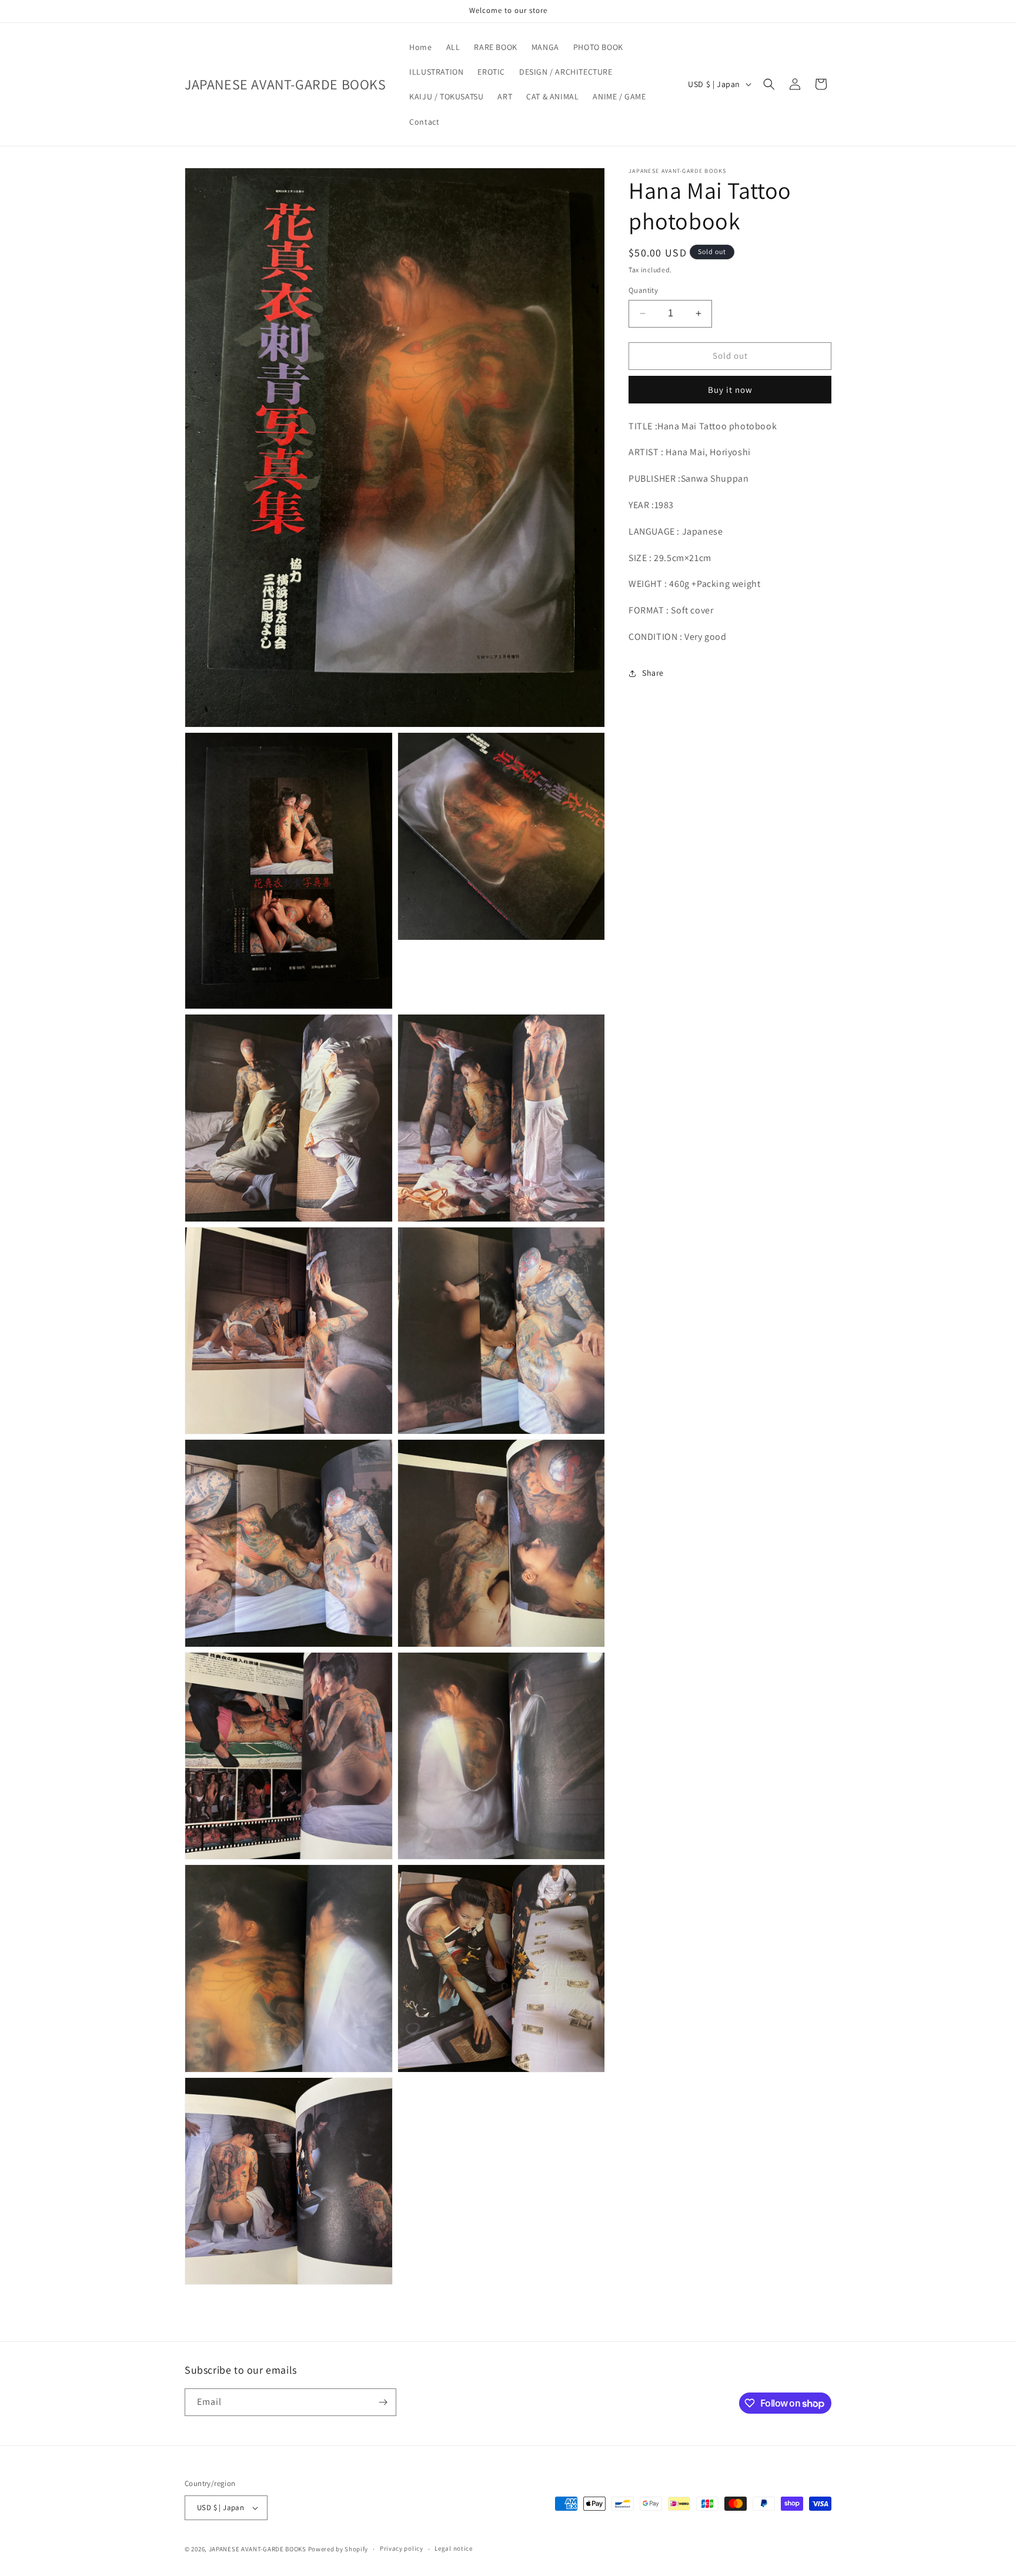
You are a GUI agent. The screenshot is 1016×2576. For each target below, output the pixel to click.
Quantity (643, 290)
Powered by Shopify (338, 2549)
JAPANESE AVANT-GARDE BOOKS (258, 2549)
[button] (769, 84)
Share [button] (653, 673)
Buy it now (730, 390)
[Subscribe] (383, 2402)
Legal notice (453, 2549)
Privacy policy (402, 2549)
